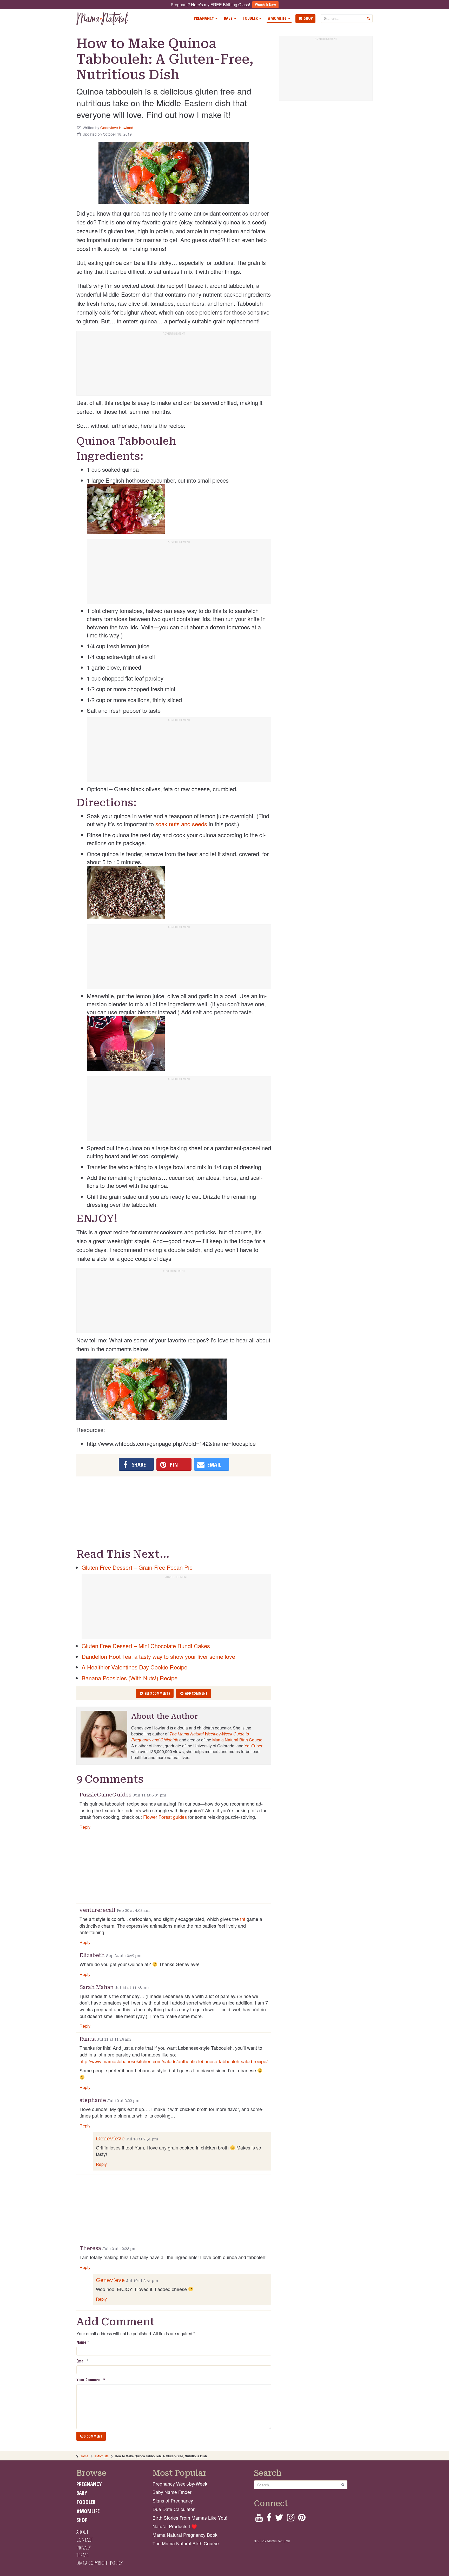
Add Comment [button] (196, 1693)
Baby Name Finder (172, 2492)
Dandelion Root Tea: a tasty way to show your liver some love (158, 1656)
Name (81, 2342)
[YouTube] (259, 2519)
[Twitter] (279, 2519)
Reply (85, 1827)
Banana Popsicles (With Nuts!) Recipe (130, 1678)
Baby (229, 18)
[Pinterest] (302, 2519)
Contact (85, 2540)
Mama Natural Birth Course (237, 1740)
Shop (308, 18)
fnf (243, 1919)
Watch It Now (265, 5)
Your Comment (91, 2380)
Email (81, 2361)
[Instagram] (291, 2519)
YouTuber (253, 1746)
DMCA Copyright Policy (100, 2563)
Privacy (84, 2547)
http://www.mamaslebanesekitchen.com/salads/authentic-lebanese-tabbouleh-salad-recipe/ (174, 2061)
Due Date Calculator (174, 2509)
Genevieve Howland (117, 128)
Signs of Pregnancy (173, 2501)
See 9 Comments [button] (157, 1693)
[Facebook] (269, 2519)
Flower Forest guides (165, 1817)
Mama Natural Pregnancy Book (185, 2535)
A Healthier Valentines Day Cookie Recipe (134, 1667)
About (82, 2532)
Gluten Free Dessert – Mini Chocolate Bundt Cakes (146, 1646)
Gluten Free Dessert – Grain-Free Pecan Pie (137, 1567)
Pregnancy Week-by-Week (180, 2484)
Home (84, 2456)
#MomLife (278, 18)
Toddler (251, 18)
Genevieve (110, 2139)
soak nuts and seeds (181, 824)
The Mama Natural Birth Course (186, 2543)
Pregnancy (204, 18)
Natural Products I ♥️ (175, 2526)
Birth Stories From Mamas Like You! (190, 2518)
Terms (82, 2555)
